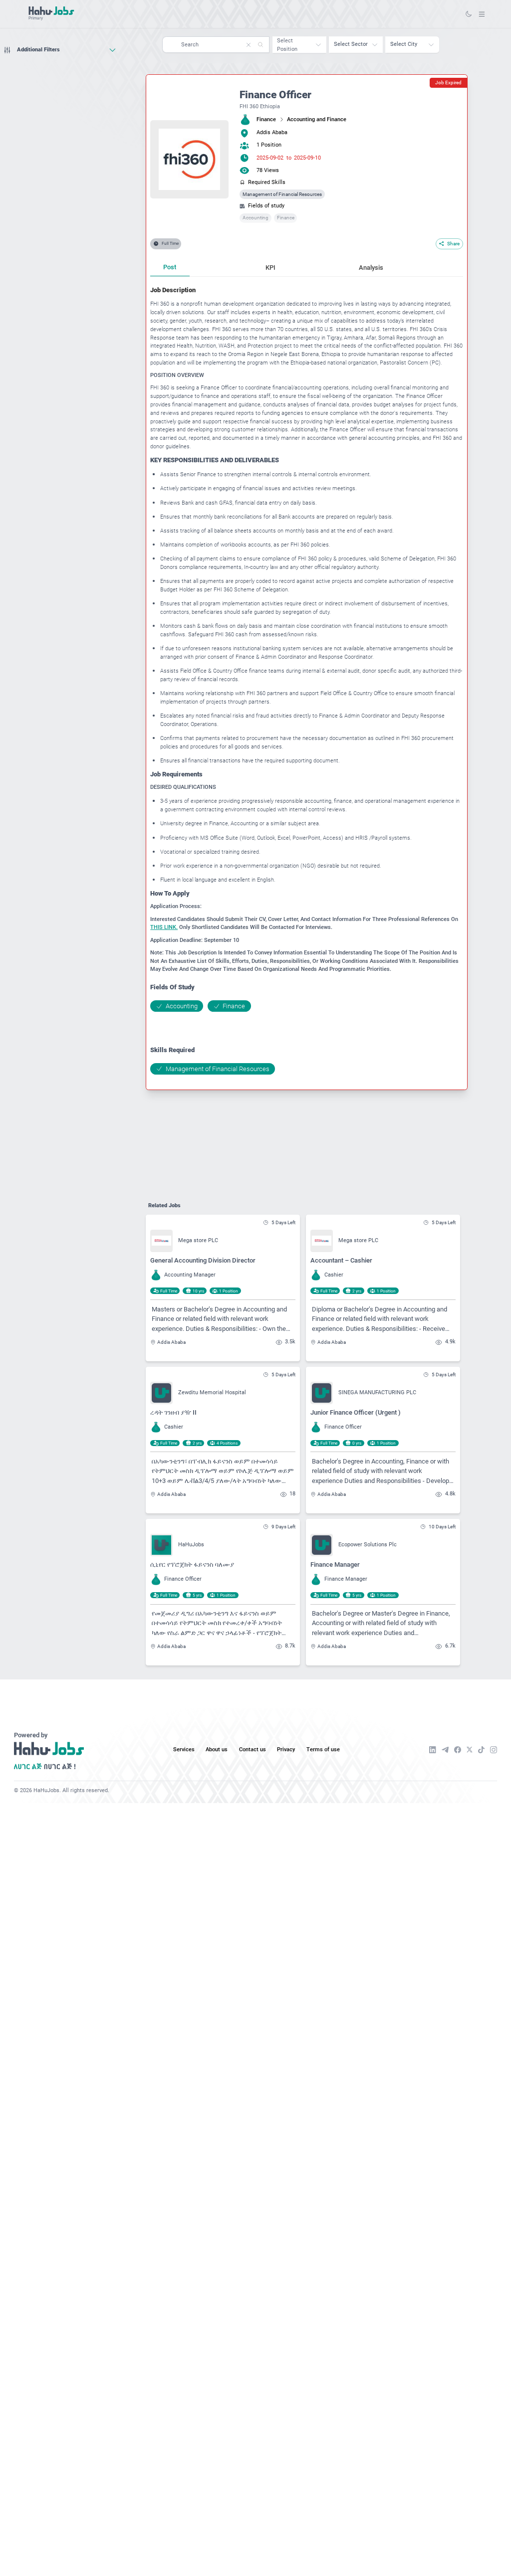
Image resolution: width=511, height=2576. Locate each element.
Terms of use (323, 1749)
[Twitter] (470, 1749)
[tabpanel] (306, 680)
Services (184, 1749)
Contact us (253, 1749)
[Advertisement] (60, 77)
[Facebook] (458, 1750)
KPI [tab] (270, 268)
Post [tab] (170, 267)
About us (217, 1749)
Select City (404, 44)
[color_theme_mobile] (469, 14)
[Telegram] (445, 1750)
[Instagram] (494, 1750)
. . (482, 14)
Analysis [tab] (371, 268)
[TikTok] (481, 1750)
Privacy (286, 1749)
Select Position (287, 45)
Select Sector (351, 44)
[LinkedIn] (433, 1750)
